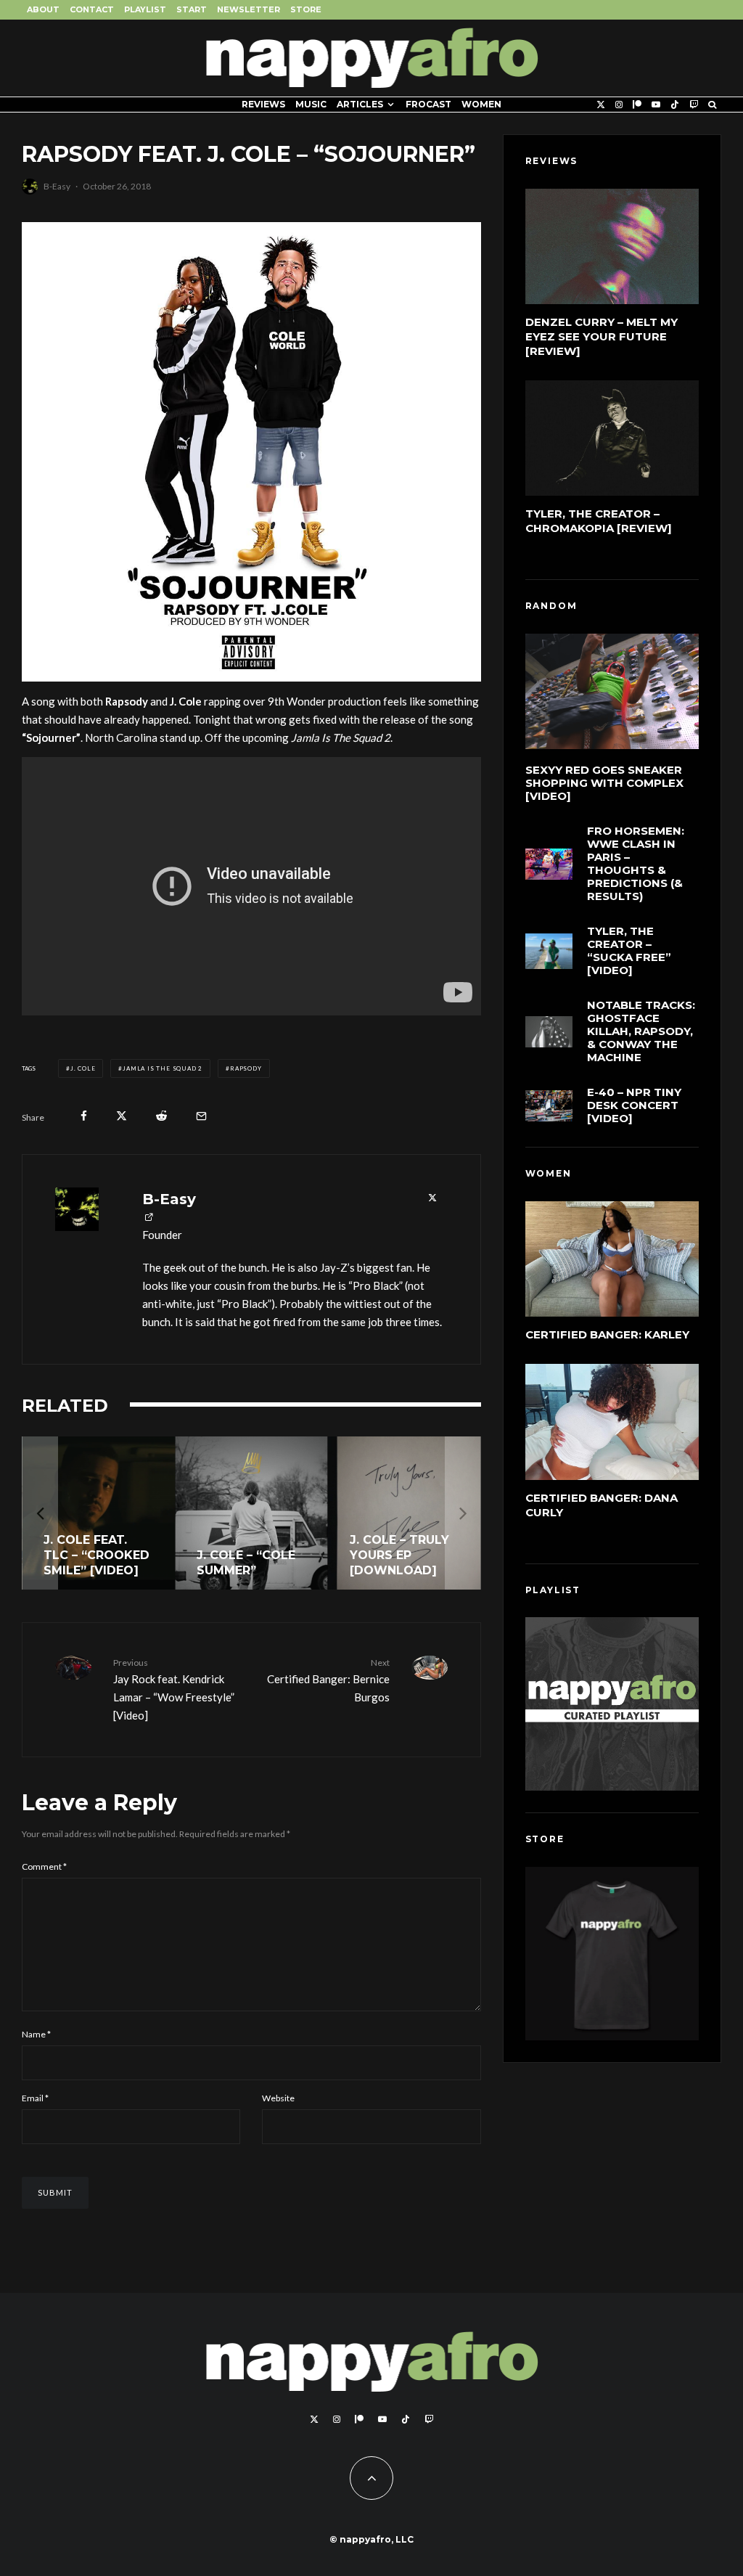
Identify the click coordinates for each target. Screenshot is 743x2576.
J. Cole (83, 1068)
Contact (92, 9)
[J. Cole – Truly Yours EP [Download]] (405, 1513)
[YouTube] (656, 105)
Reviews (263, 104)
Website (278, 2098)
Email (35, 2098)
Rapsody (246, 1068)
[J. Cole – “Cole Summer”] (251, 1513)
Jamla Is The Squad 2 (163, 1068)
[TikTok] (675, 105)
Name (36, 2034)
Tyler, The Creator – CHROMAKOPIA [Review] (599, 521)
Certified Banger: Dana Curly (602, 1505)
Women (481, 104)
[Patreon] (637, 105)
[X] (601, 105)
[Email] (201, 1116)
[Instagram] (619, 105)
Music (311, 104)
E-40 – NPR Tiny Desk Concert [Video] (634, 1105)
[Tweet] (122, 1116)
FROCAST (428, 104)
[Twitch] (694, 105)
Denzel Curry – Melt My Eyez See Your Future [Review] (602, 336)
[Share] (84, 1116)
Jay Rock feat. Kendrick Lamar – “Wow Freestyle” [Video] (174, 1689)
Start (192, 9)
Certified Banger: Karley (607, 1334)
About (43, 9)
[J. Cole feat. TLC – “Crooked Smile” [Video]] (98, 1513)
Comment (44, 1866)
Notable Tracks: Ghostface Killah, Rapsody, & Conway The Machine (641, 1031)
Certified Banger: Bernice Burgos (328, 1680)
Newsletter (249, 9)
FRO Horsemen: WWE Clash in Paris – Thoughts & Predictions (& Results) (636, 864)
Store (306, 9)
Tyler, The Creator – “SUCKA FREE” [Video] (629, 951)
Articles (360, 104)
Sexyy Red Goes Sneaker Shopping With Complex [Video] (604, 783)
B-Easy (57, 186)
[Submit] (161, 1116)
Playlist (145, 9)
